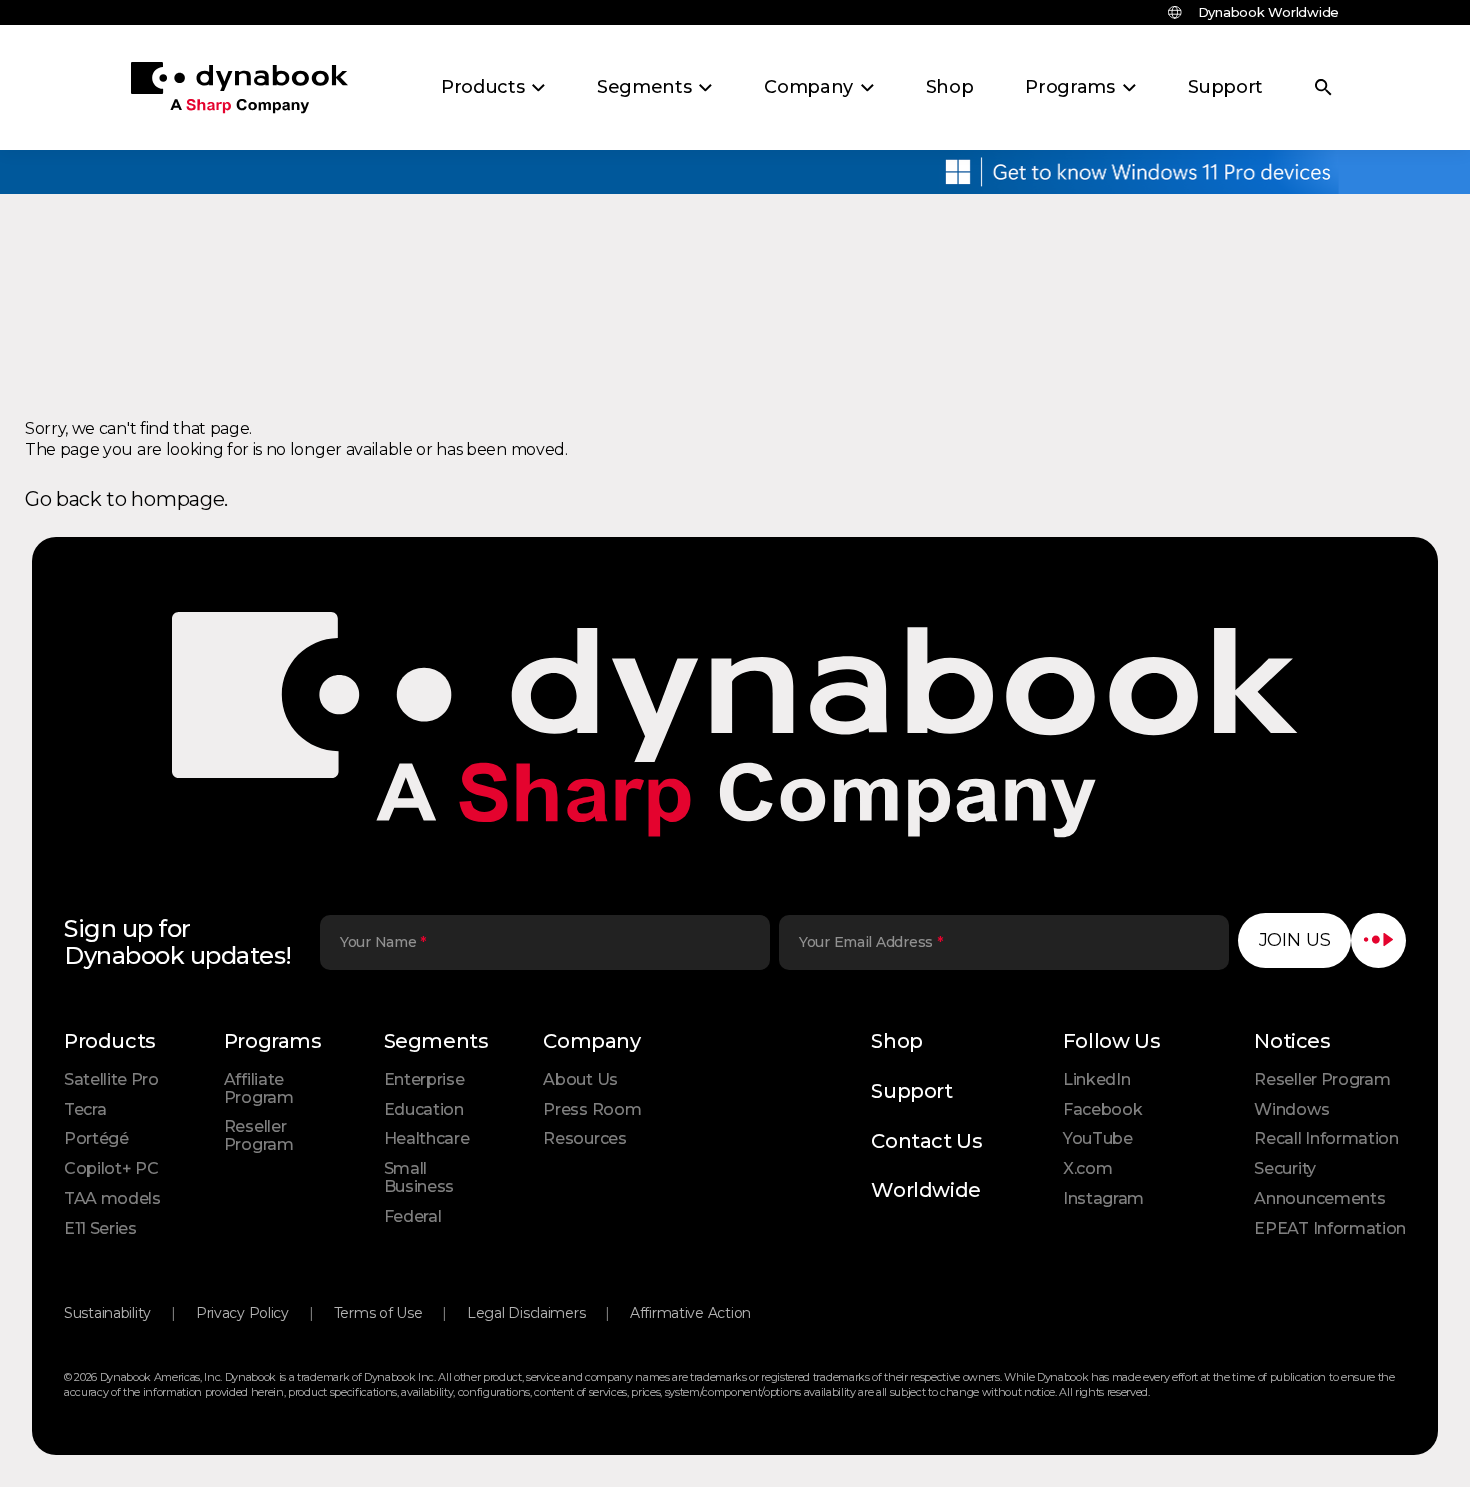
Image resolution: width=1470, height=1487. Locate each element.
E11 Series (100, 1228)
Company (591, 1041)
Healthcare (427, 1138)
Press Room (592, 1109)
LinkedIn (1096, 1079)
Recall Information (1326, 1138)
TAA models (112, 1198)
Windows (1291, 1109)
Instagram (1103, 1198)
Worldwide (925, 1190)
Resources (584, 1138)
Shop (896, 1041)
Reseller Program (259, 1135)
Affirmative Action (690, 1313)
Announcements (1319, 1198)
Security (1284, 1168)
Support (911, 1091)
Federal (413, 1216)
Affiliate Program (259, 1088)
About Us (580, 1079)
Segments (436, 1041)
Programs (273, 1041)
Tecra (85, 1109)
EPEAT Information (1330, 1228)
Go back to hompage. (126, 499)
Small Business (419, 1177)
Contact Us (926, 1141)
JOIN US (1295, 940)
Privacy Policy (242, 1313)
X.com (1087, 1168)
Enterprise (424, 1079)
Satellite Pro (111, 1079)
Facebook (1102, 1109)
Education (424, 1109)
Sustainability (107, 1313)
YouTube (1098, 1138)
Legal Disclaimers (526, 1313)
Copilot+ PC (111, 1168)
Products (110, 1041)
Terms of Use (378, 1313)
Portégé (96, 1138)
